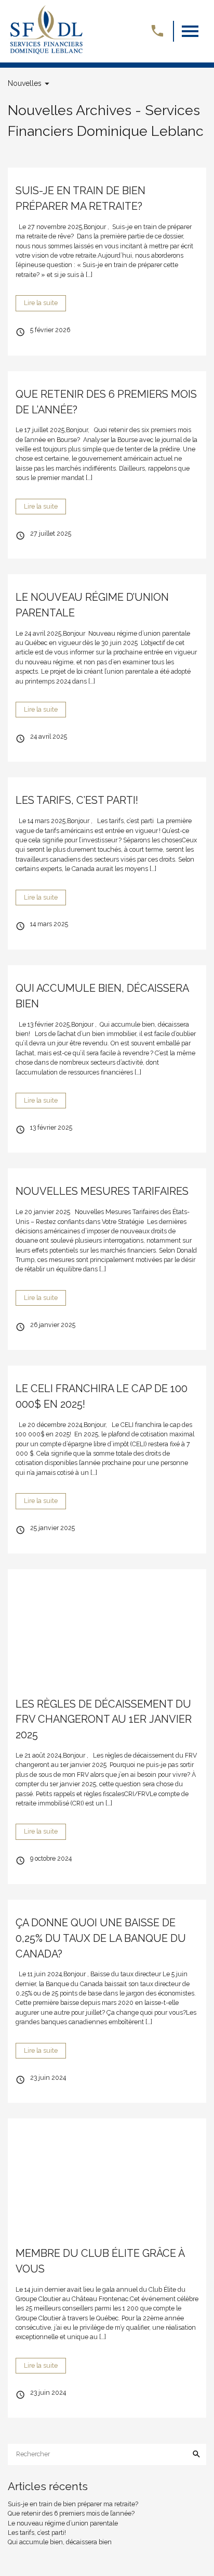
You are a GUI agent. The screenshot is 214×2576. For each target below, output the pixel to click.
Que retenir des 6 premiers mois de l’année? (71, 2513)
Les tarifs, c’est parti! (77, 800)
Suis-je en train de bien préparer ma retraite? (73, 2504)
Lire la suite (41, 303)
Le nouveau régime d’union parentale (63, 2523)
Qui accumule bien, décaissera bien (60, 2542)
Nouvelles (25, 83)
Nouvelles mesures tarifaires (102, 1191)
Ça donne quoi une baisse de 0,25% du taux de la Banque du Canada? (101, 1938)
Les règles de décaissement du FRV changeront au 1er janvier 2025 (104, 1720)
